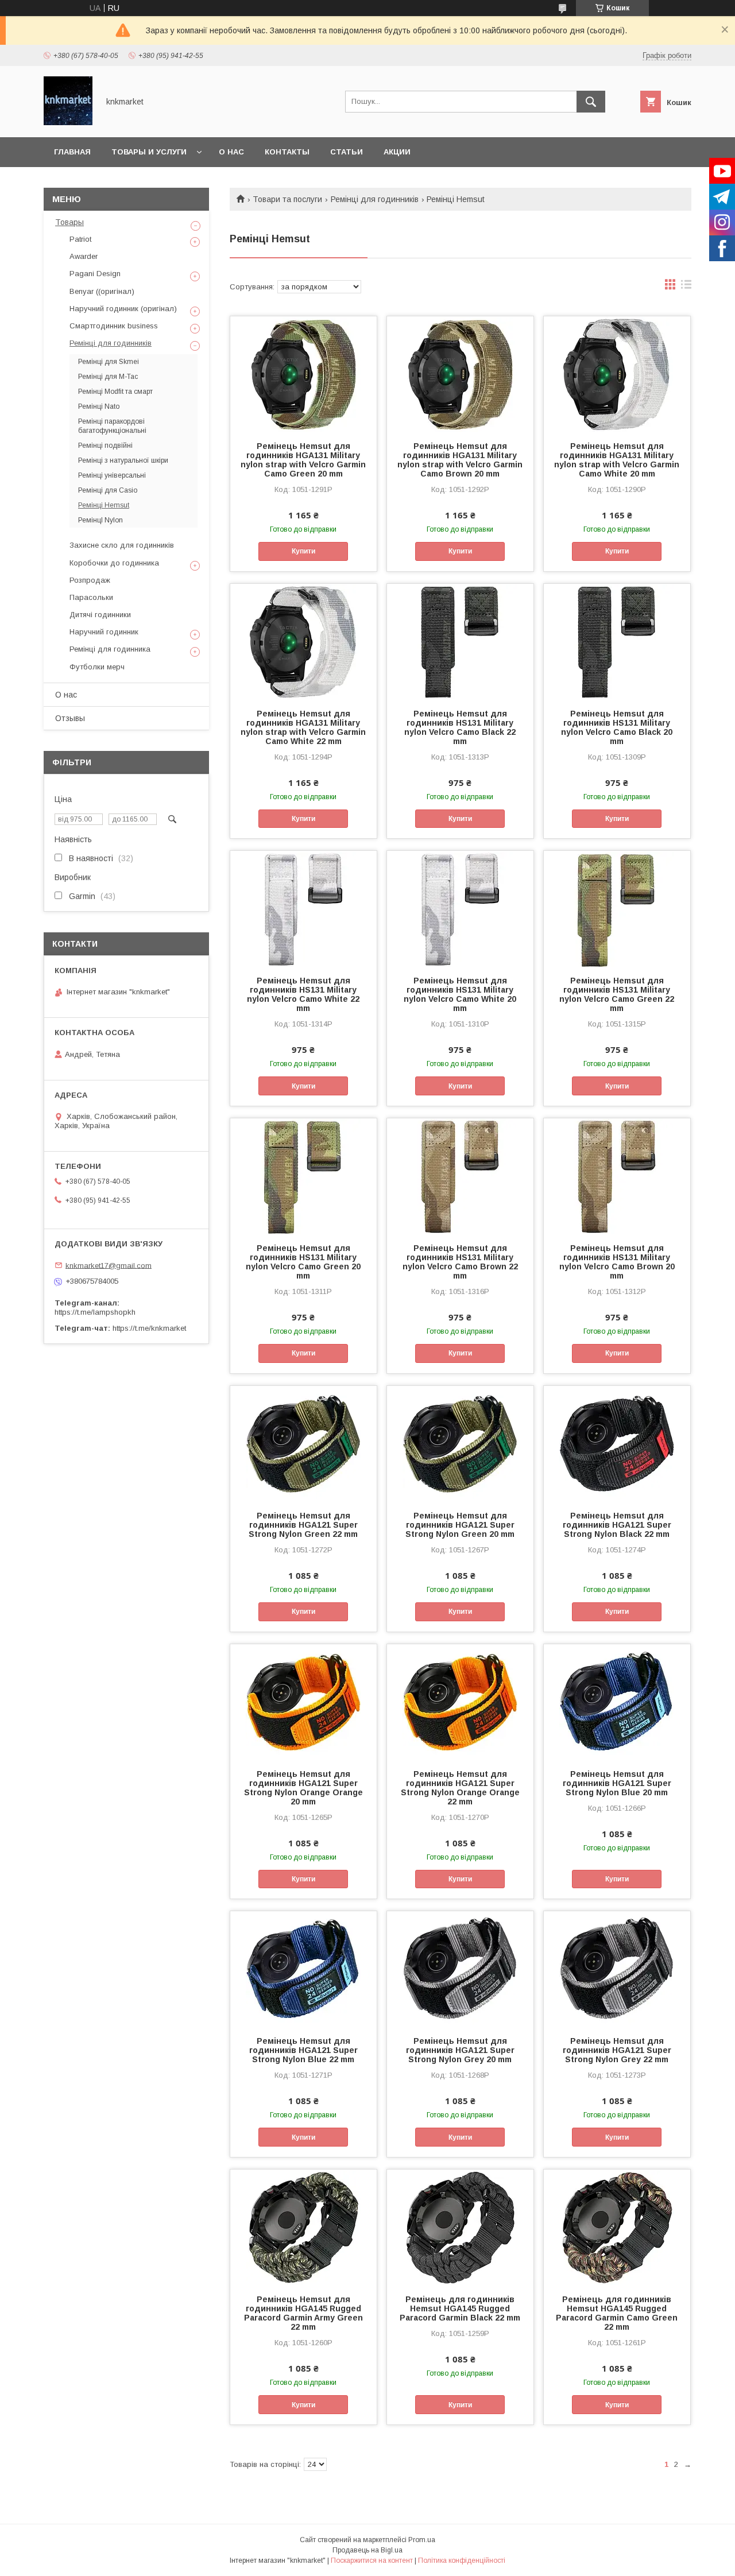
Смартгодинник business (114, 326)
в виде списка (686, 287)
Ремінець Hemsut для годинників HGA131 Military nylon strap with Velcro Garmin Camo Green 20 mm (303, 460)
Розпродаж (90, 580)
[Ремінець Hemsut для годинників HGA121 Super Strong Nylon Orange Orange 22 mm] (460, 1702)
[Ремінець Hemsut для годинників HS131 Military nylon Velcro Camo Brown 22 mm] (460, 1176)
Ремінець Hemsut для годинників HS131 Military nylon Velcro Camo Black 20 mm (617, 727)
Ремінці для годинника (110, 649)
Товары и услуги (149, 152)
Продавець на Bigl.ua (367, 2550)
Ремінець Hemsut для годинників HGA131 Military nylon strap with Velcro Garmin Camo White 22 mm (303, 727)
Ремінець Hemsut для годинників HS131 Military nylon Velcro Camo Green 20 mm (303, 1262)
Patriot (80, 239)
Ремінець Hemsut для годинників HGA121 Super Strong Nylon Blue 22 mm (303, 2050)
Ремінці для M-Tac (108, 377)
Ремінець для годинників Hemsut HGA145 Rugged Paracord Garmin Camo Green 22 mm (617, 2313)
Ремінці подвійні (105, 446)
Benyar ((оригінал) (102, 291)
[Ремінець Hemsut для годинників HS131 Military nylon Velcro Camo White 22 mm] (303, 908)
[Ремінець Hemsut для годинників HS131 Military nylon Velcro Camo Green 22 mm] (617, 908)
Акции (397, 152)
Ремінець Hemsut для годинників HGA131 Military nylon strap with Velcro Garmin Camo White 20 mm (617, 460)
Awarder (84, 256)
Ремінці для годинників (375, 199)
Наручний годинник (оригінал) (123, 309)
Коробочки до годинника (114, 563)
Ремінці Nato (99, 406)
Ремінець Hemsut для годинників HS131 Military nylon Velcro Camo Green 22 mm (617, 994)
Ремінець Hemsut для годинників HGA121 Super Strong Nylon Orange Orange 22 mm (460, 1788)
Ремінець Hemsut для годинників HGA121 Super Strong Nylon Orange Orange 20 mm (303, 1788)
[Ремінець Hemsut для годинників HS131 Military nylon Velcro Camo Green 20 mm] (303, 1176)
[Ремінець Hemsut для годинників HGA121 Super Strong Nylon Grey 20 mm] (460, 1969)
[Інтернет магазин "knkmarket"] (68, 122)
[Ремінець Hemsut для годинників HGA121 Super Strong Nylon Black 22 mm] (617, 1443)
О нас (231, 152)
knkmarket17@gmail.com (109, 1265)
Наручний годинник (104, 632)
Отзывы (70, 718)
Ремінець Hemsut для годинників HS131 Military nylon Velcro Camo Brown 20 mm (617, 1262)
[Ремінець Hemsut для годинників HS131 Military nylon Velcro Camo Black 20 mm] (617, 641)
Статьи (347, 152)
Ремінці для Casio (108, 490)
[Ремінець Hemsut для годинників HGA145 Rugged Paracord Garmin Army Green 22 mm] (303, 2227)
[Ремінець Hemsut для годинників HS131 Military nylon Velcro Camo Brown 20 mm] (617, 1176)
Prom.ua (422, 2540)
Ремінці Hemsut (104, 505)
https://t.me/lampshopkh (95, 1312)
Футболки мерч (97, 667)
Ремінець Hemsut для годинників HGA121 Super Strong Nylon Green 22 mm (303, 1525)
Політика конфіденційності (462, 2560)
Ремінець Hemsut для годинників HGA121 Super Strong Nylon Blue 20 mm (617, 1783)
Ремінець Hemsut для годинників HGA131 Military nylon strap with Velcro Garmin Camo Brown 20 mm (460, 460)
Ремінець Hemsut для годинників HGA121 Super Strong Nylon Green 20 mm (460, 1525)
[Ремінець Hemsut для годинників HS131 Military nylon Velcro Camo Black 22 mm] (460, 641)
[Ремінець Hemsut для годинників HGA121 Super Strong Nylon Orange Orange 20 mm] (303, 1702)
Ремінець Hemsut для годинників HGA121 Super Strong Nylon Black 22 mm (617, 1525)
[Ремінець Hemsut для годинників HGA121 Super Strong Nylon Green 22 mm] (303, 1443)
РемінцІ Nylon (100, 520)
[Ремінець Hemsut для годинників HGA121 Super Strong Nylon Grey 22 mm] (617, 1969)
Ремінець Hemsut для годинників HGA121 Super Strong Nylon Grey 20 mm (460, 2050)
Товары (69, 222)
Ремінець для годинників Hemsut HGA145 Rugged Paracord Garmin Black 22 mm (460, 2308)
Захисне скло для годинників (122, 545)
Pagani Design (95, 274)
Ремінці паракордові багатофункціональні (112, 426)
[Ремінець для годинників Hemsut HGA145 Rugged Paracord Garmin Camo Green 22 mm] (617, 2227)
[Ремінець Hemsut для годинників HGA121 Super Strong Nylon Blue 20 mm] (617, 1702)
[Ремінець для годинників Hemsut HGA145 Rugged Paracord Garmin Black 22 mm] (460, 2227)
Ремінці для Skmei (109, 362)
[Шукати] (591, 102)
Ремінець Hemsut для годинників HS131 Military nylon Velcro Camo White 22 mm (303, 994)
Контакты (287, 152)
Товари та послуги (287, 199)
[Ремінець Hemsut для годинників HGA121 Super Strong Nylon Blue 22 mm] (303, 1969)
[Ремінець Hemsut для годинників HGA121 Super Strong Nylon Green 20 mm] (460, 1443)
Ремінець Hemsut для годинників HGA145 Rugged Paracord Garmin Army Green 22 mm (303, 2313)
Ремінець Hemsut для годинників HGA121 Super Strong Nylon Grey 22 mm (617, 2050)
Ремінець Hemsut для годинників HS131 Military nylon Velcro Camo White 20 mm (460, 994)
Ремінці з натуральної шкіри (123, 460)
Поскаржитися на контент (372, 2560)
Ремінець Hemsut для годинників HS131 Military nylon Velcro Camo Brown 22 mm (460, 1262)
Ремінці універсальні (112, 475)
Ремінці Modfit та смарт (115, 392)
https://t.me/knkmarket (149, 1328)
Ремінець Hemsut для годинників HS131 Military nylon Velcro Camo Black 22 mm (460, 727)
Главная (72, 152)
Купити (303, 551)
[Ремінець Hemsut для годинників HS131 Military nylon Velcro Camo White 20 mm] (460, 908)
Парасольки (91, 597)
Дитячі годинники (100, 615)
